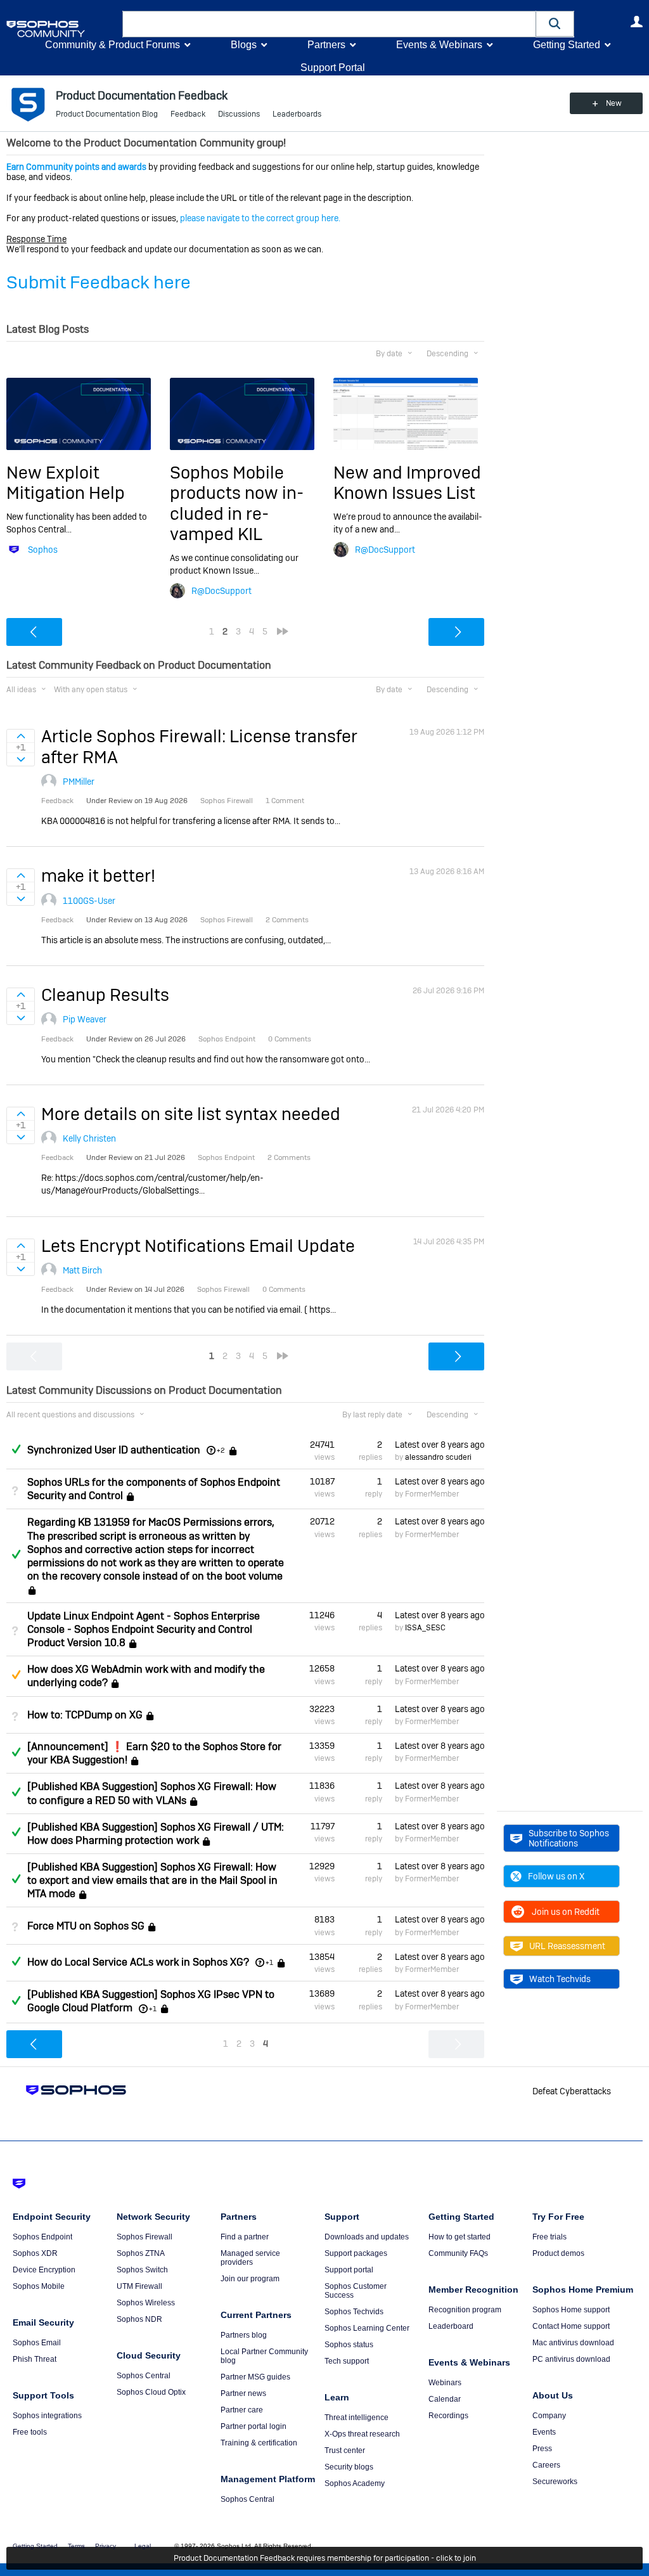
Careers (546, 2465)
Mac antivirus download (573, 2343)
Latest (440, 1445)
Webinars (445, 2383)
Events (544, 2432)
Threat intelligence (357, 2418)
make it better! (98, 876)
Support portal (349, 2270)
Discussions (239, 114)
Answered (16, 1449)
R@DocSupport (222, 591)
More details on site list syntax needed (191, 1114)
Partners (326, 45)
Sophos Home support (571, 2310)
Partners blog (244, 2335)
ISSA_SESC (425, 1628)
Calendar (445, 2399)
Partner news (243, 2393)
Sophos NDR (139, 2319)
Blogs (244, 45)
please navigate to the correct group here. (260, 218)
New (614, 103)
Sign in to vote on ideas (21, 736)
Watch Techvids (560, 1979)
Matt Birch (82, 1270)
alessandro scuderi (438, 1457)
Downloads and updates (367, 2237)
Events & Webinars (439, 45)
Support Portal (333, 68)
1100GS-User (89, 901)
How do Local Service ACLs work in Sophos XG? (138, 1962)
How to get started (459, 2237)
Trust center (345, 2450)
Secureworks (555, 2482)
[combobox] (329, 24)
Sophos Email (37, 2343)
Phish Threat (35, 2359)
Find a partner (245, 2237)
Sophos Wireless (146, 2303)
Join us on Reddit (566, 1912)
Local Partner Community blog (264, 2356)
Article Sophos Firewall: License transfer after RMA (199, 746)
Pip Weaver (85, 1019)
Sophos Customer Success (356, 2291)
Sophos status (349, 2345)
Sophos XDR (35, 2253)
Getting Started (567, 45)
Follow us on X (556, 1876)
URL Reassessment (567, 1946)
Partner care (242, 2410)
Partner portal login (254, 2426)
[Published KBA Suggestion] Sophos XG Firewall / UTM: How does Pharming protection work (156, 1834)
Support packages (356, 2253)
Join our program (250, 2279)
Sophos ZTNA (141, 2253)
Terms (76, 2546)
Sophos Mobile (39, 2286)
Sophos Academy (355, 2483)
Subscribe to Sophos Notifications (569, 1838)
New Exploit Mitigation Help (66, 483)
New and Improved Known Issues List (407, 483)
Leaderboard (451, 2326)
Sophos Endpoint (42, 2237)
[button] (555, 24)
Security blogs (349, 2467)
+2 (221, 1450)
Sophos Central (144, 2376)
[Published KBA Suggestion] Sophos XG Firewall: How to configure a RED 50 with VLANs (152, 1793)
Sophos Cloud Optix (151, 2392)
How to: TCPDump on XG (85, 1715)
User (636, 22)
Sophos (43, 550)
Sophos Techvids (354, 2312)
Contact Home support (571, 2326)
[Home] (62, 29)
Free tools (30, 2432)
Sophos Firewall (145, 2237)
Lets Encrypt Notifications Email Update (198, 1246)
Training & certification (259, 2443)
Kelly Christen (89, 1138)
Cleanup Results (105, 995)
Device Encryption (44, 2270)
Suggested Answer (16, 1675)
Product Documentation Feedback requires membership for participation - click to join (325, 2558)
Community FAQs (458, 2253)
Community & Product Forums (112, 45)
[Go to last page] (283, 631)
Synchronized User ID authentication (114, 1450)
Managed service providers (250, 2258)
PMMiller (79, 782)
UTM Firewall (139, 2286)
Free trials (549, 2237)
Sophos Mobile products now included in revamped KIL (237, 503)
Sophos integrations (47, 2416)
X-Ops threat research (362, 2434)
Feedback (188, 114)
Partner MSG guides (255, 2377)
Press (542, 2449)
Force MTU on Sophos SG (86, 1926)
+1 (269, 1962)
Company (549, 2416)
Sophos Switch (142, 2270)
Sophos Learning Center (367, 2328)
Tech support (347, 2361)
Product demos (558, 2253)
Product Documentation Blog (107, 114)
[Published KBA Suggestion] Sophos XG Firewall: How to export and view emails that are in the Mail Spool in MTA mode (152, 1880)
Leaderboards (297, 114)
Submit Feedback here (99, 282)
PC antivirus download (571, 2359)
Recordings (448, 2416)
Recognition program (465, 2310)
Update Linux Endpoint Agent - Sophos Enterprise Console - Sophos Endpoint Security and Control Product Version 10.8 (144, 1629)
